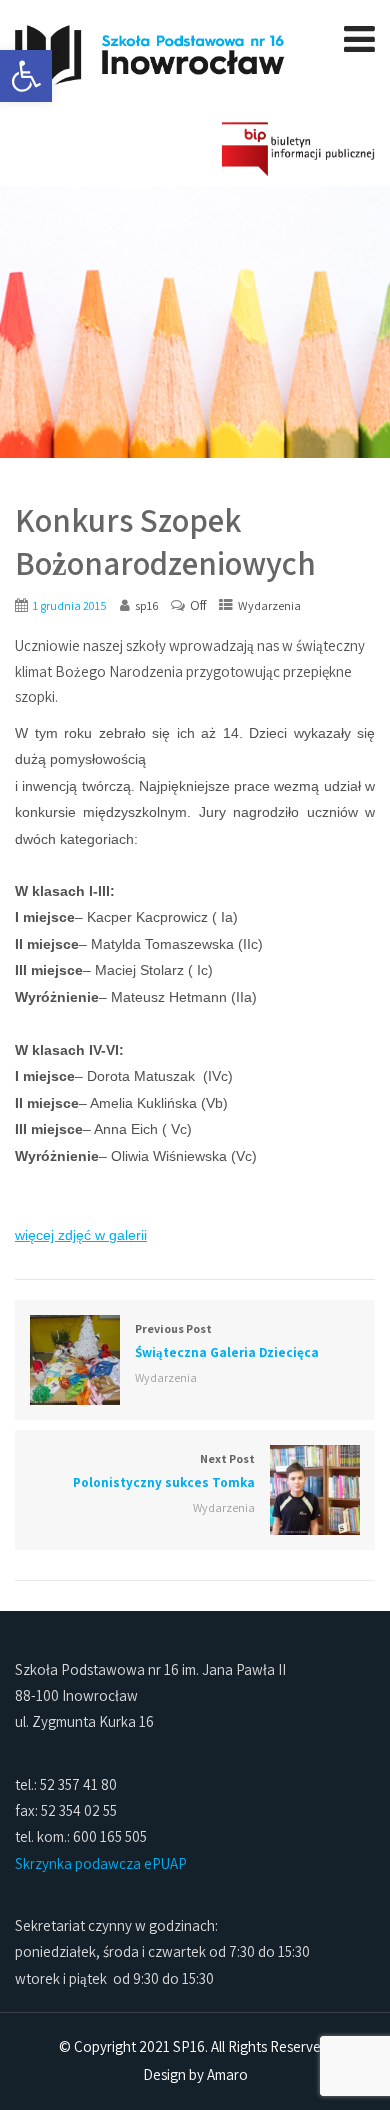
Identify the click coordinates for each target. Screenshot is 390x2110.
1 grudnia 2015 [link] (70, 605)
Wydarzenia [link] (269, 605)
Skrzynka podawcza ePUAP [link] (101, 1863)
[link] (26, 76)
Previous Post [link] (227, 1341)
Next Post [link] (164, 1471)
